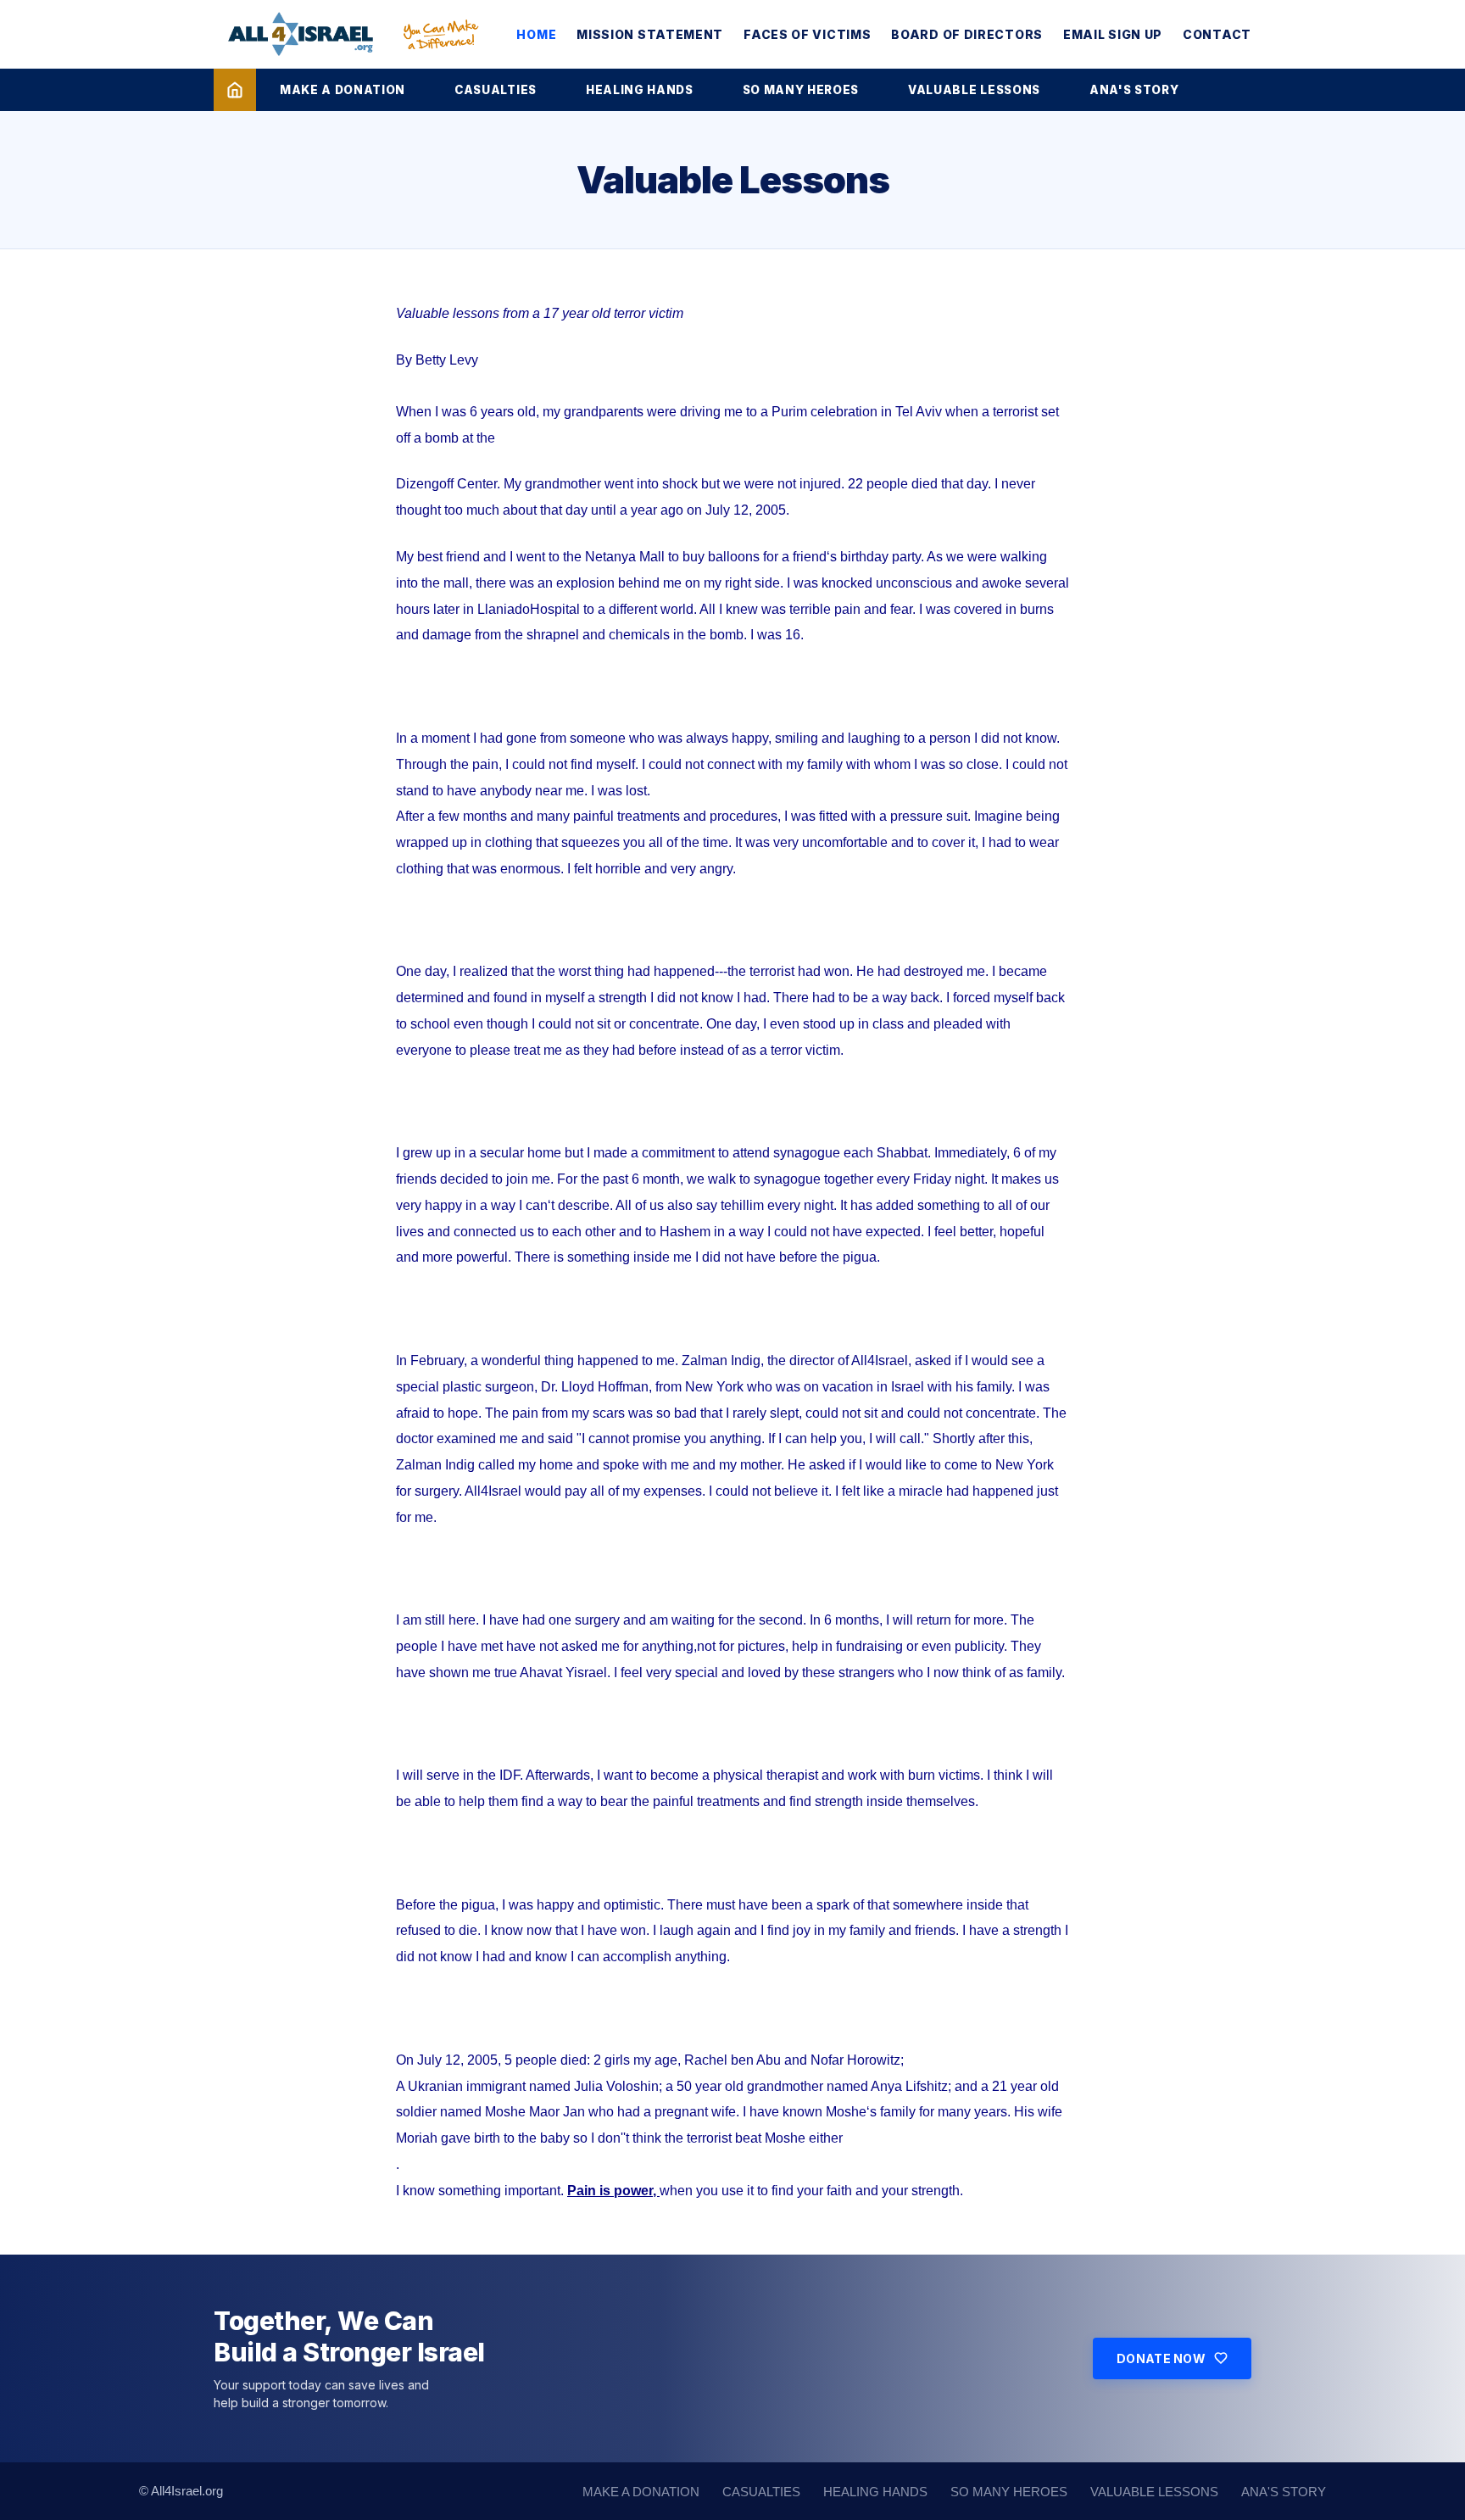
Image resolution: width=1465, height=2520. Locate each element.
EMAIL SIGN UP (1113, 34)
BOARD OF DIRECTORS (967, 34)
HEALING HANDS (640, 90)
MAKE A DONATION (343, 90)
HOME (536, 34)
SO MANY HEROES (801, 90)
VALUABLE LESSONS (974, 90)
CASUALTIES (496, 90)
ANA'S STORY (1134, 90)
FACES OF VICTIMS (807, 34)
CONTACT (1217, 34)
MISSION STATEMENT (650, 34)
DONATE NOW (1161, 2358)
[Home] (235, 90)
